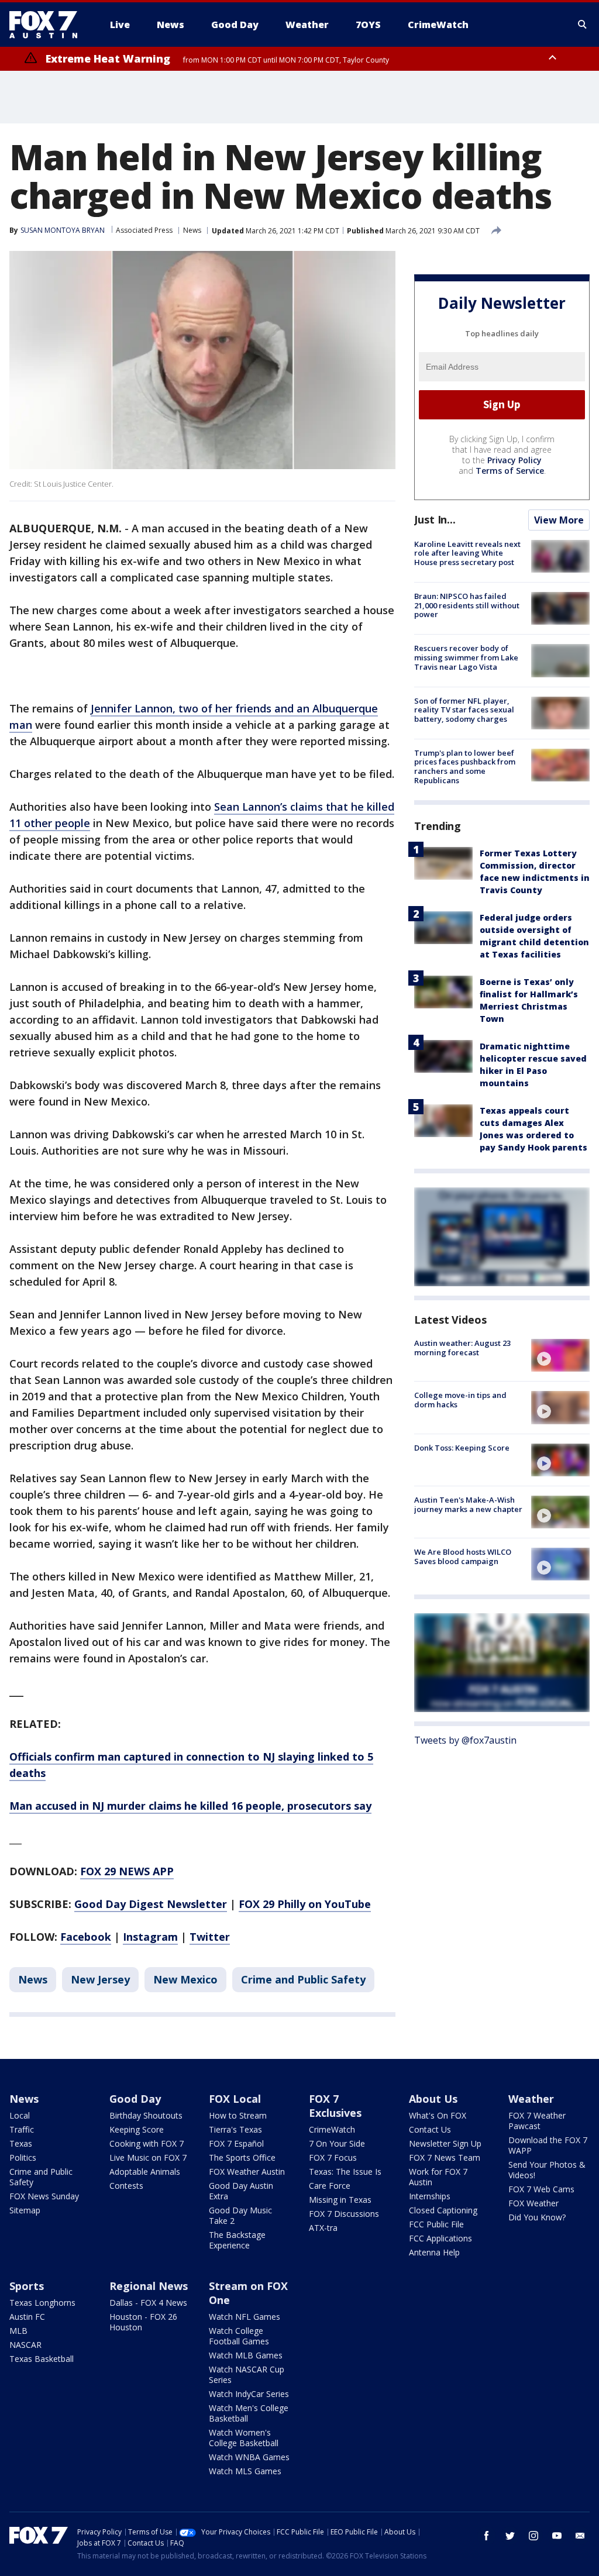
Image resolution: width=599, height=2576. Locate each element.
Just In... (435, 519)
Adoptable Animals (145, 2172)
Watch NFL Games (245, 2317)
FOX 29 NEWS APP (127, 1871)
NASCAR (25, 2345)
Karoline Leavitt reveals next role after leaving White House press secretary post (467, 553)
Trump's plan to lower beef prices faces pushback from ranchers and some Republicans (465, 767)
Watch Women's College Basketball (244, 2438)
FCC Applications (440, 2238)
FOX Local (235, 2099)
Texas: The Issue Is (345, 2172)
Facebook (86, 1937)
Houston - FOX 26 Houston (143, 2322)
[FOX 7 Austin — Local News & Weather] (48, 25)
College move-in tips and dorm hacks (460, 1400)
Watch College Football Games (239, 2336)
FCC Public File (436, 2224)
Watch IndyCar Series (249, 2394)
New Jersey (100, 1979)
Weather (531, 2099)
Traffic (22, 2129)
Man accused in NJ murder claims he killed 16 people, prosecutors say (190, 1806)
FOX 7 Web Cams (541, 2189)
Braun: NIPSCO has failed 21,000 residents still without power (467, 605)
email (580, 2536)
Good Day (135, 2099)
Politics (23, 2157)
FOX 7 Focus (333, 2157)
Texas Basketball (42, 2359)
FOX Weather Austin (247, 2172)
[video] (560, 1355)
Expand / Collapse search (583, 25)
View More (559, 520)
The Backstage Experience (237, 2240)
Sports (27, 2286)
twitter (510, 2536)
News (192, 230)
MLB (18, 2331)
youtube (557, 2536)
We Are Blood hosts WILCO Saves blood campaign (463, 1556)
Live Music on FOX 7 (148, 2157)
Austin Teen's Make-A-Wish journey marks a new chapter (468, 1504)
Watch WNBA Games (249, 2457)
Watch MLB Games (246, 2355)
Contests (126, 2186)
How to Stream (238, 2115)
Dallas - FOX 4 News (148, 2303)
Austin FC (27, 2317)
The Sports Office (242, 2157)
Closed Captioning (443, 2210)
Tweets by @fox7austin (465, 1740)
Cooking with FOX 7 (147, 2143)
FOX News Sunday (44, 2196)
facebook (487, 2536)
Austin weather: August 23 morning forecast (462, 1348)
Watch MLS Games (245, 2471)
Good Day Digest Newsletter (151, 1904)
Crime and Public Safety (303, 1979)
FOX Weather (533, 2203)
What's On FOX (438, 2115)
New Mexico (185, 1979)
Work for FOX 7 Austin (438, 2177)
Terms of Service (510, 471)
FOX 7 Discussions (344, 2214)
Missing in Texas (340, 2200)
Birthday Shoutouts (146, 2115)
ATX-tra (323, 2228)
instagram (533, 2536)
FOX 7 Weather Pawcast (537, 2121)
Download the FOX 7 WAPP (548, 2145)
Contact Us (430, 2129)
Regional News (149, 2286)
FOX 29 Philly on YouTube (305, 1904)
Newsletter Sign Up (445, 2143)
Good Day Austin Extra (241, 2191)
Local (20, 2115)
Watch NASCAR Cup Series (247, 2374)
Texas (21, 2143)
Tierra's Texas (235, 2129)
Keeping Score (137, 2129)
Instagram (150, 1937)
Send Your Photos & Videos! (547, 2170)
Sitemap (25, 2210)
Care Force (330, 2186)
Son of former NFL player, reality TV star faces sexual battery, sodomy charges (464, 710)
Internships (430, 2196)
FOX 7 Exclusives (335, 2106)
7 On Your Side (337, 2143)
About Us (433, 2099)
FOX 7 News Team (445, 2157)
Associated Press (144, 230)
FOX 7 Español (236, 2143)
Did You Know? (537, 2217)
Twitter (210, 1937)
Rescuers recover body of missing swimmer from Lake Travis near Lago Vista (466, 657)
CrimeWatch (332, 2129)
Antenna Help (434, 2252)
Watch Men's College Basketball (249, 2413)
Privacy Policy (514, 460)
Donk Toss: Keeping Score (462, 1448)
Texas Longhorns (42, 2303)
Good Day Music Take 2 (240, 2215)
